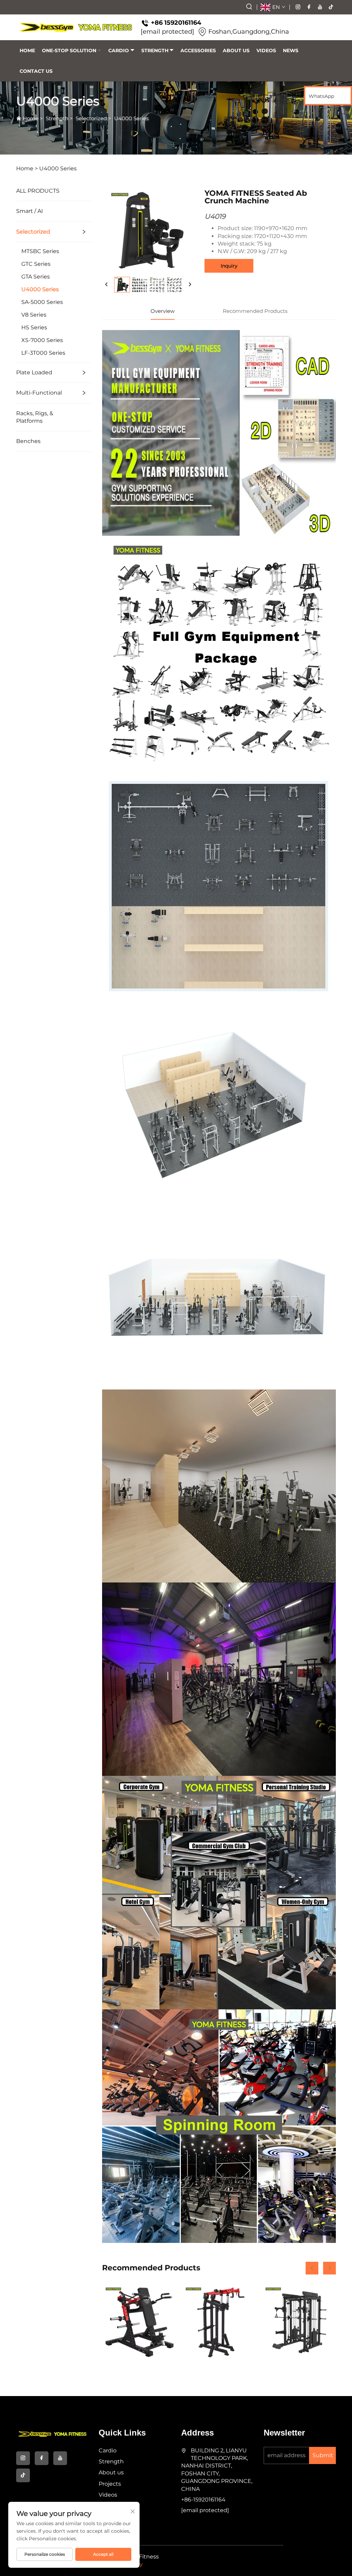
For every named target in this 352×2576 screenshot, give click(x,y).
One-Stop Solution (69, 50)
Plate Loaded (34, 372)
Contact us (36, 71)
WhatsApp (321, 96)
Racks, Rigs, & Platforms (35, 417)
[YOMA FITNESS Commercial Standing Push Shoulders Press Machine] (219, 2321)
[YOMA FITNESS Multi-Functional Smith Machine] (299, 2321)
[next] (190, 285)
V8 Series (34, 315)
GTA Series (36, 277)
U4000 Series (131, 118)
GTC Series (36, 264)
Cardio (119, 50)
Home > (27, 168)
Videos (266, 50)
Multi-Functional (39, 393)
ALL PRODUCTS (38, 191)
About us (236, 50)
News (291, 50)
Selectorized (91, 118)
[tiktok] (331, 7)
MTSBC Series (40, 251)
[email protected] (167, 32)
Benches (28, 441)
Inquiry (229, 266)
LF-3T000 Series (43, 353)
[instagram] (298, 7)
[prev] (107, 285)
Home (27, 50)
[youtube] (320, 7)
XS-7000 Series (42, 340)
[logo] (76, 27)
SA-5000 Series (42, 302)
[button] (312, 2268)
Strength (155, 50)
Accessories (198, 50)
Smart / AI (30, 211)
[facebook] (309, 7)
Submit (323, 2455)
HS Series (34, 327)
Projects (110, 2484)
